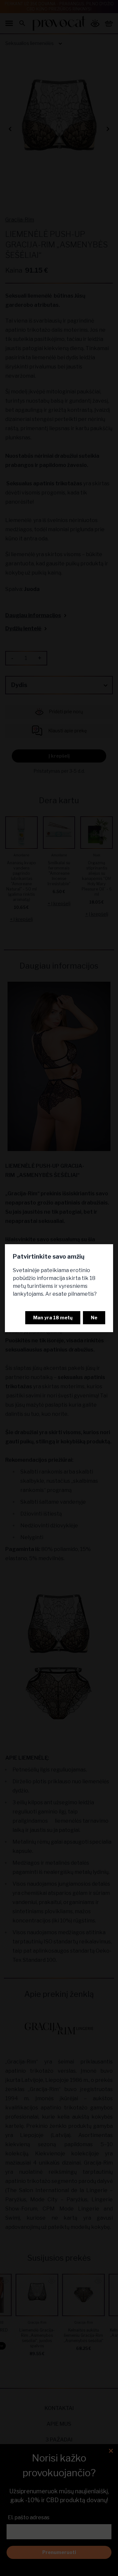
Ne (94, 1318)
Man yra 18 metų (53, 1318)
